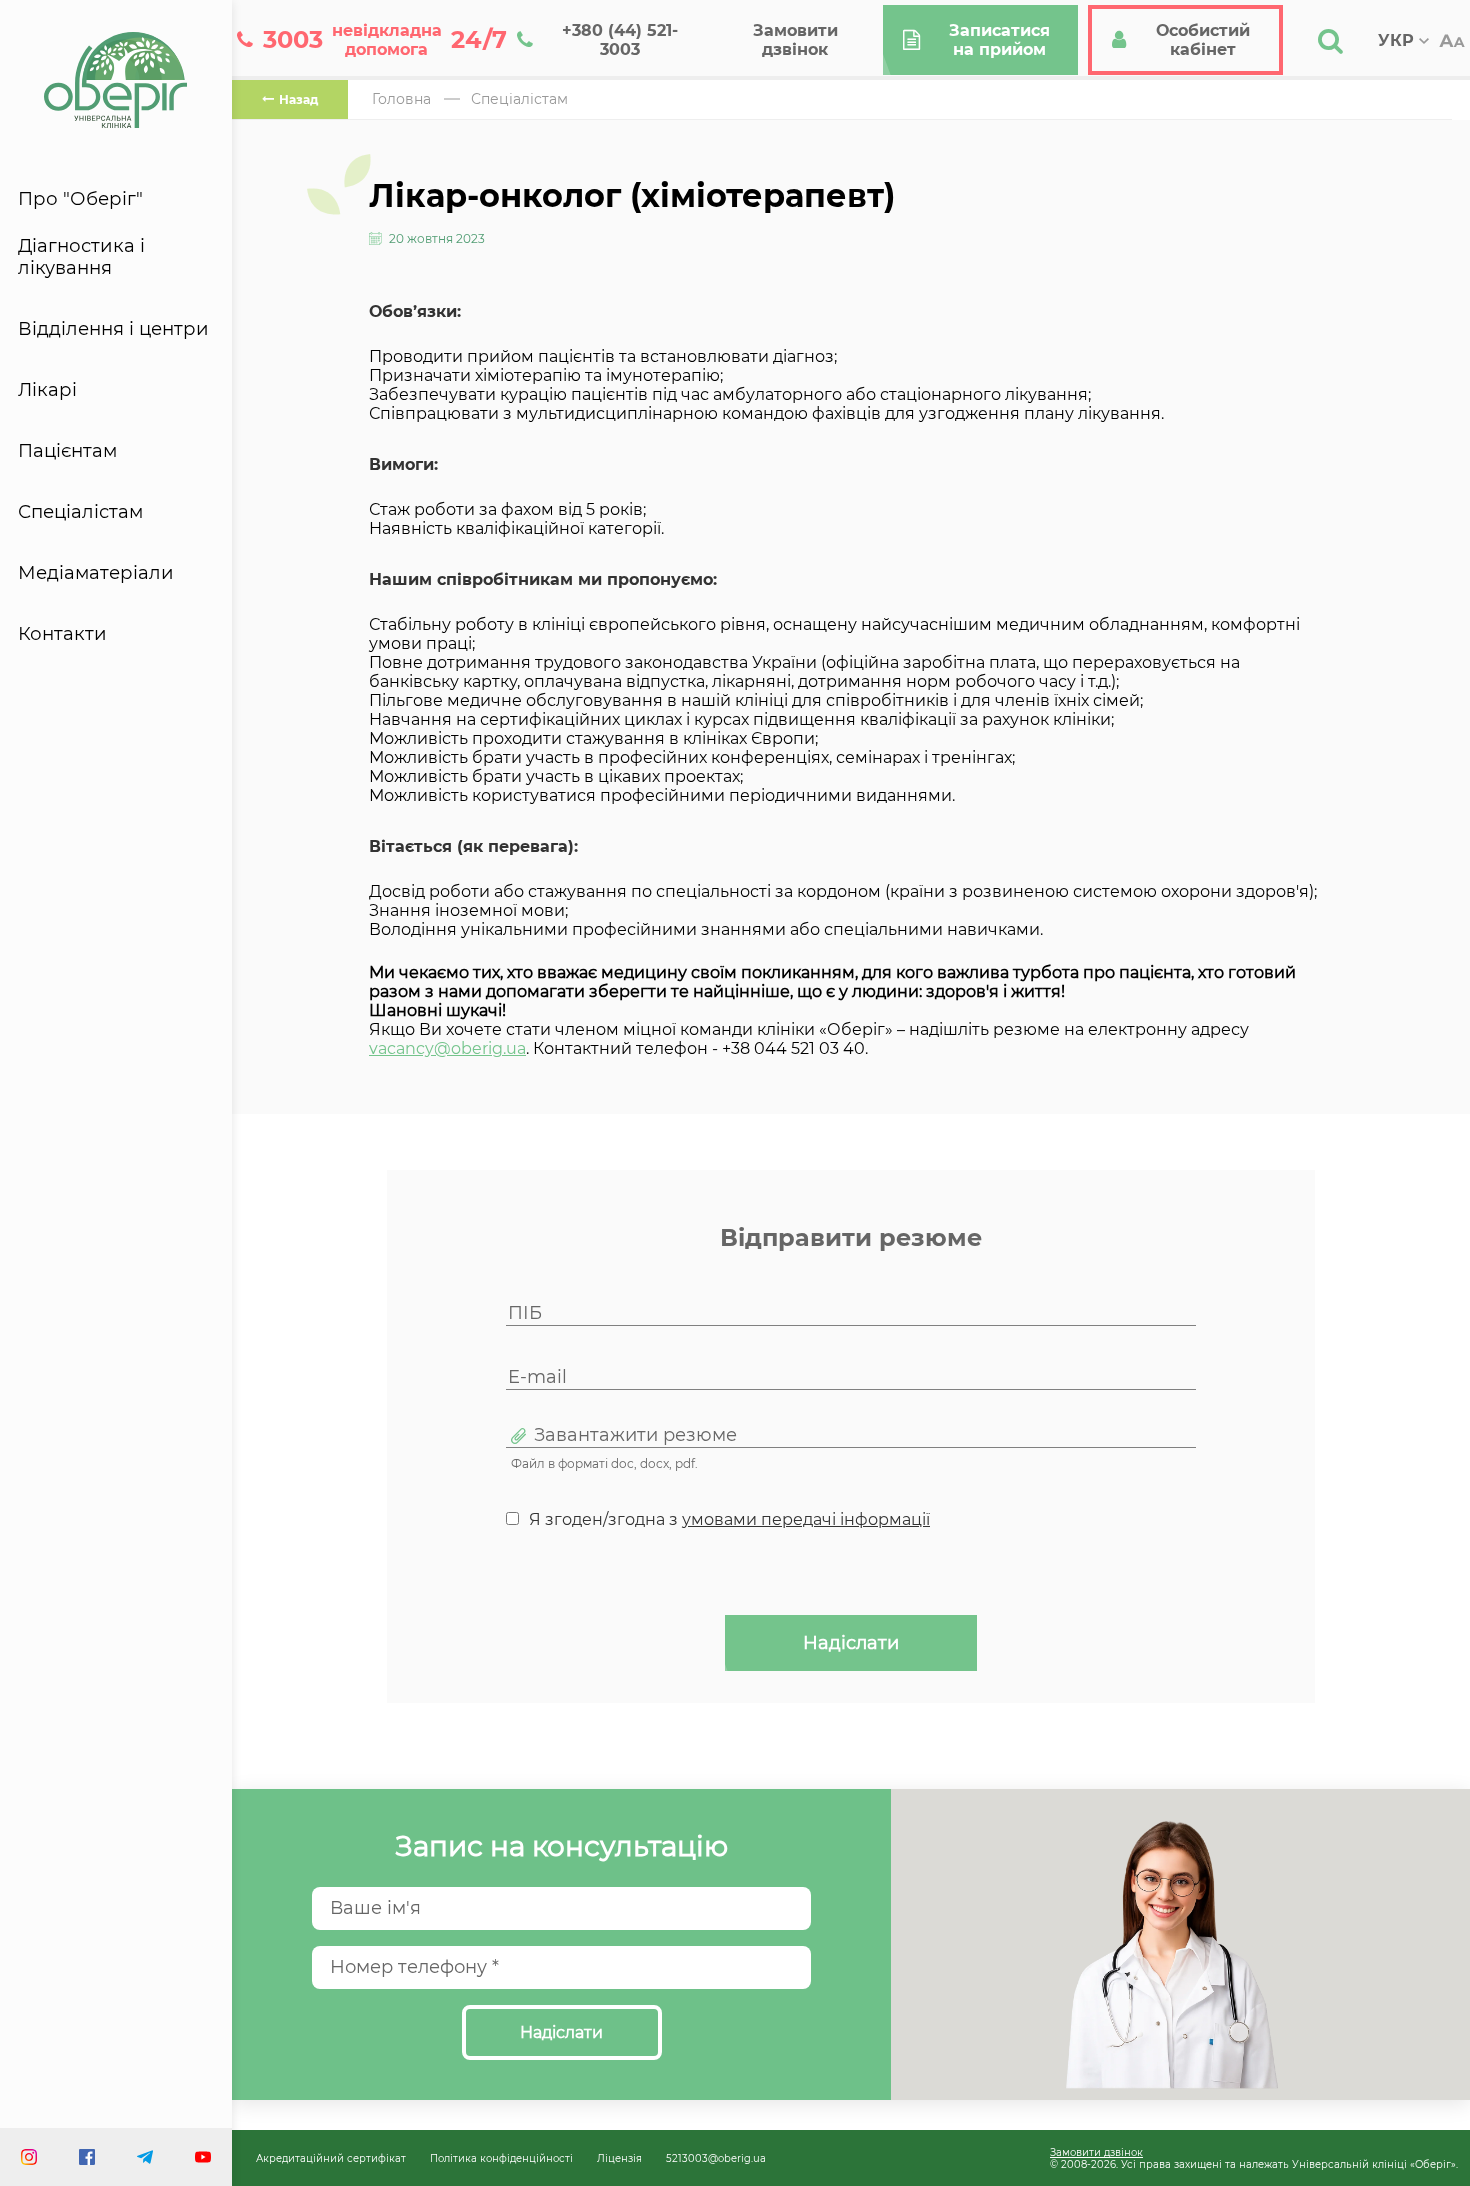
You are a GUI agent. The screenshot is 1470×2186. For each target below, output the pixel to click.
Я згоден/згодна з (729, 1519)
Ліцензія (619, 2158)
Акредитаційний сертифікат (331, 2158)
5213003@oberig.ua (716, 2158)
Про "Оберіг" (80, 199)
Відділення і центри (113, 329)
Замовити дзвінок (1096, 2152)
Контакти (62, 634)
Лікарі (47, 390)
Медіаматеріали (96, 573)
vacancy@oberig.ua (447, 1048)
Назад (298, 99)
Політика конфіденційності (501, 2158)
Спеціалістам (80, 512)
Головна (401, 99)
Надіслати (851, 1643)
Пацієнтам (67, 451)
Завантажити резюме (635, 1435)
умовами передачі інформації (806, 1519)
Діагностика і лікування (81, 257)
